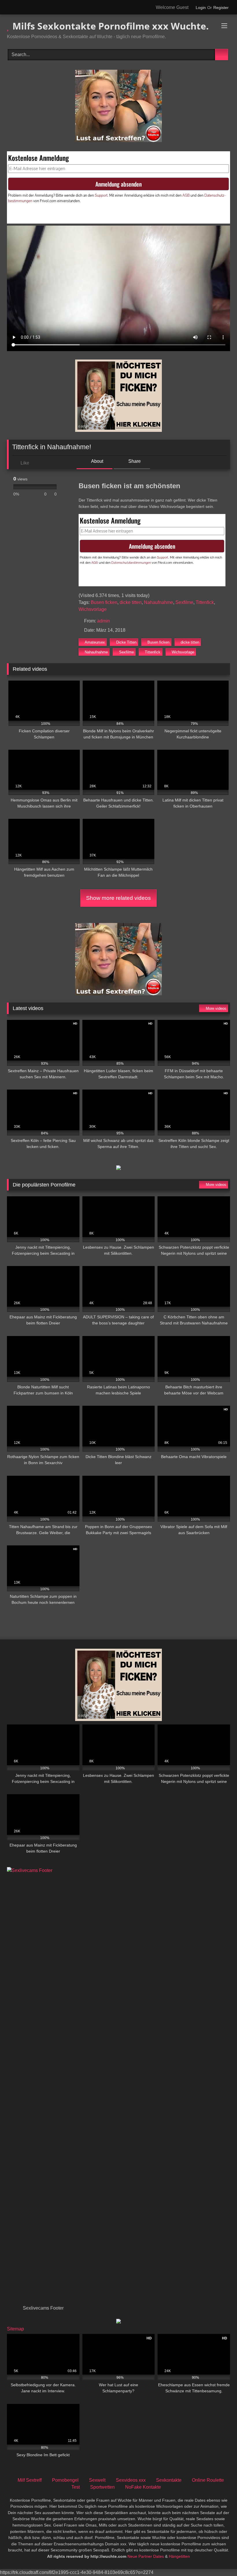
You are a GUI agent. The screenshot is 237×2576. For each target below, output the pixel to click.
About (97, 461)
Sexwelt (97, 2480)
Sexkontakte (169, 2480)
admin (103, 621)
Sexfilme (184, 602)
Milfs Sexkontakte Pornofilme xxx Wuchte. (109, 26)
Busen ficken (104, 602)
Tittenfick (205, 602)
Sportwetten (102, 2487)
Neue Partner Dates (146, 2556)
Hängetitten (179, 2556)
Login (201, 8)
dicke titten (131, 602)
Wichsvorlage (93, 609)
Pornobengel (65, 2480)
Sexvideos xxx (131, 2480)
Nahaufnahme (159, 602)
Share (134, 461)
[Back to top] (220, 2559)
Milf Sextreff (30, 2480)
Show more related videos (118, 898)
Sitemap (15, 2329)
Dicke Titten (126, 642)
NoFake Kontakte (143, 2487)
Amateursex (95, 642)
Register (221, 8)
